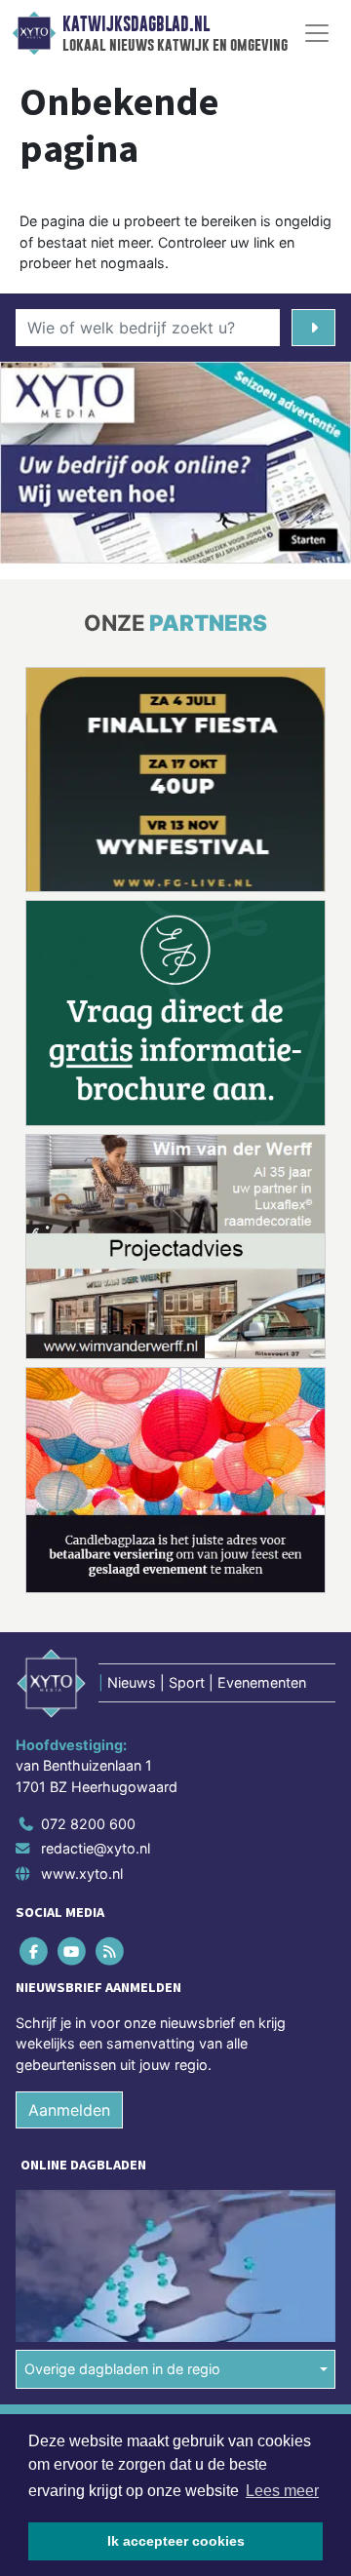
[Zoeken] (313, 328)
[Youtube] (73, 1951)
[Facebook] (35, 1951)
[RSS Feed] (111, 1951)
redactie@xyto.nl (96, 1848)
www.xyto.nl (82, 1873)
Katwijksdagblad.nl (136, 24)
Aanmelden (69, 2110)
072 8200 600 (88, 1824)
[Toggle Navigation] (317, 33)
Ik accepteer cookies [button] (176, 2541)
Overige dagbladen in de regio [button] (122, 2369)
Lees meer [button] (282, 2491)
